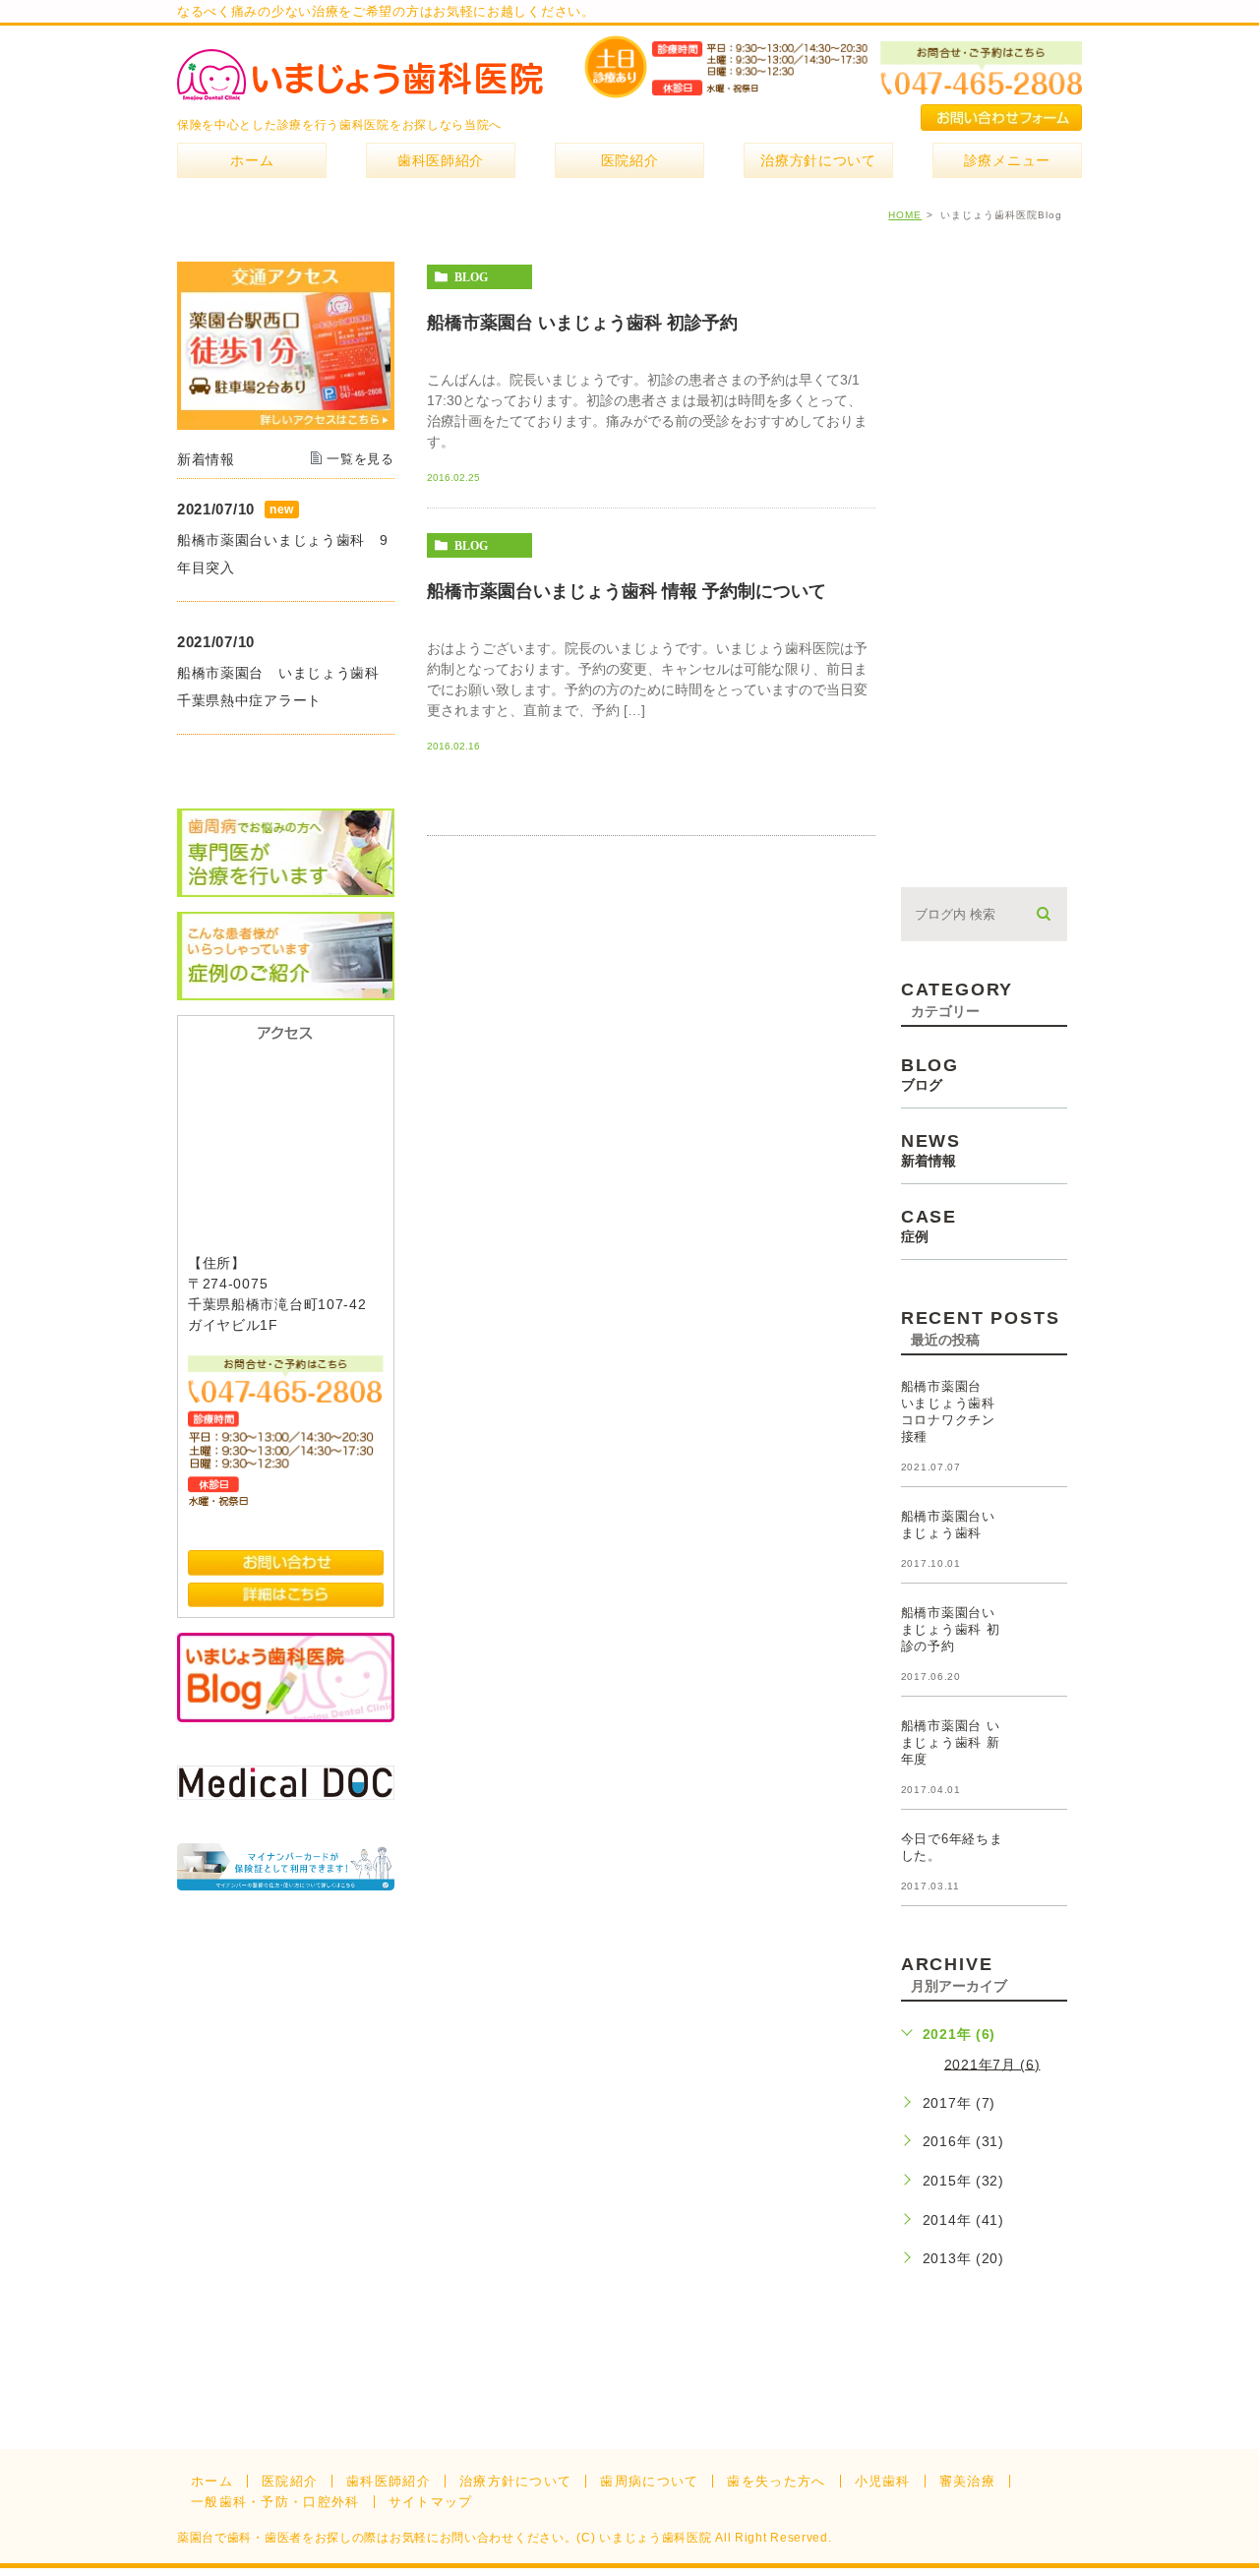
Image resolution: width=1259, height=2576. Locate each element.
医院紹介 (290, 2481)
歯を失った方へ (776, 2481)
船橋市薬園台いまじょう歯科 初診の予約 (951, 1629)
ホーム (212, 2481)
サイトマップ (431, 2502)
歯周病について (649, 2481)
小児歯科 (883, 2481)
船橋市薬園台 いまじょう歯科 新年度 (951, 1742)
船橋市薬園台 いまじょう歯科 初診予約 (582, 323)
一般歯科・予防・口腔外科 (275, 2502)
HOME (905, 215)
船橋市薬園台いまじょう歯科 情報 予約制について (627, 591)
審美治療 (967, 2481)
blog (471, 277)
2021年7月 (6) (992, 2064)
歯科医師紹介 (389, 2481)
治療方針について (515, 2481)
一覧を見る (360, 459)
